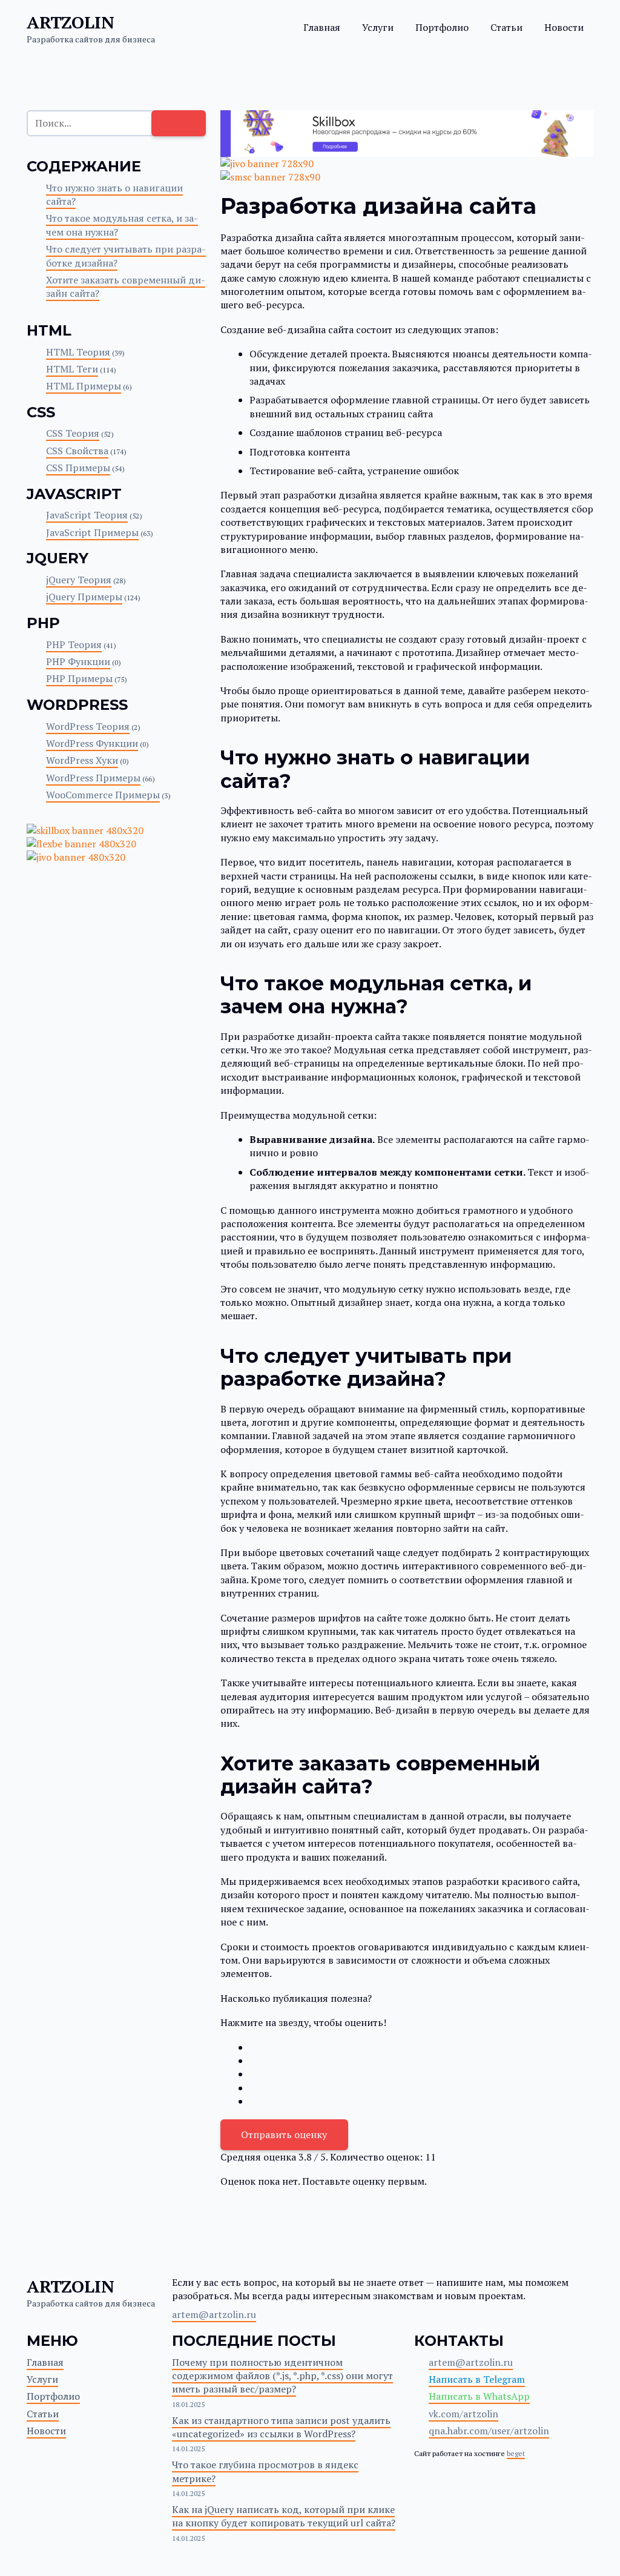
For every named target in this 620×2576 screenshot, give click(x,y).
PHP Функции (78, 661)
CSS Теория (73, 433)
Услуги (378, 27)
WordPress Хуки (82, 760)
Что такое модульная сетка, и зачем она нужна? (122, 225)
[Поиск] (179, 123)
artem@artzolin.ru (214, 2314)
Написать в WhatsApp (479, 2396)
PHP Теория (74, 644)
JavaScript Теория (87, 515)
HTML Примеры (84, 386)
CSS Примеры (78, 468)
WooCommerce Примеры (103, 795)
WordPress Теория (88, 726)
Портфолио (442, 27)
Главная (322, 27)
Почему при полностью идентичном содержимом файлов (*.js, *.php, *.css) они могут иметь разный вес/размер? (282, 2376)
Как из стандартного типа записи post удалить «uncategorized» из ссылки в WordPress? (281, 2427)
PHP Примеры (79, 678)
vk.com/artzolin (463, 2414)
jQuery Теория (79, 580)
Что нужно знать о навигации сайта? (114, 194)
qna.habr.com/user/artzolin (489, 2431)
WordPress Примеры (93, 778)
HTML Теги (72, 369)
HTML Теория (78, 352)
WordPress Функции (92, 743)
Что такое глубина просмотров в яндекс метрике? (265, 2471)
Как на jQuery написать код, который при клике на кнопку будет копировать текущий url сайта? (284, 2516)
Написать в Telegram (477, 2379)
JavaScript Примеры (92, 532)
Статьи (506, 27)
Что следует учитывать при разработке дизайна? (126, 256)
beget (516, 2453)
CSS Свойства (77, 451)
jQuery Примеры (84, 597)
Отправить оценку (284, 2134)
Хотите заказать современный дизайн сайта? (126, 286)
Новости (564, 27)
